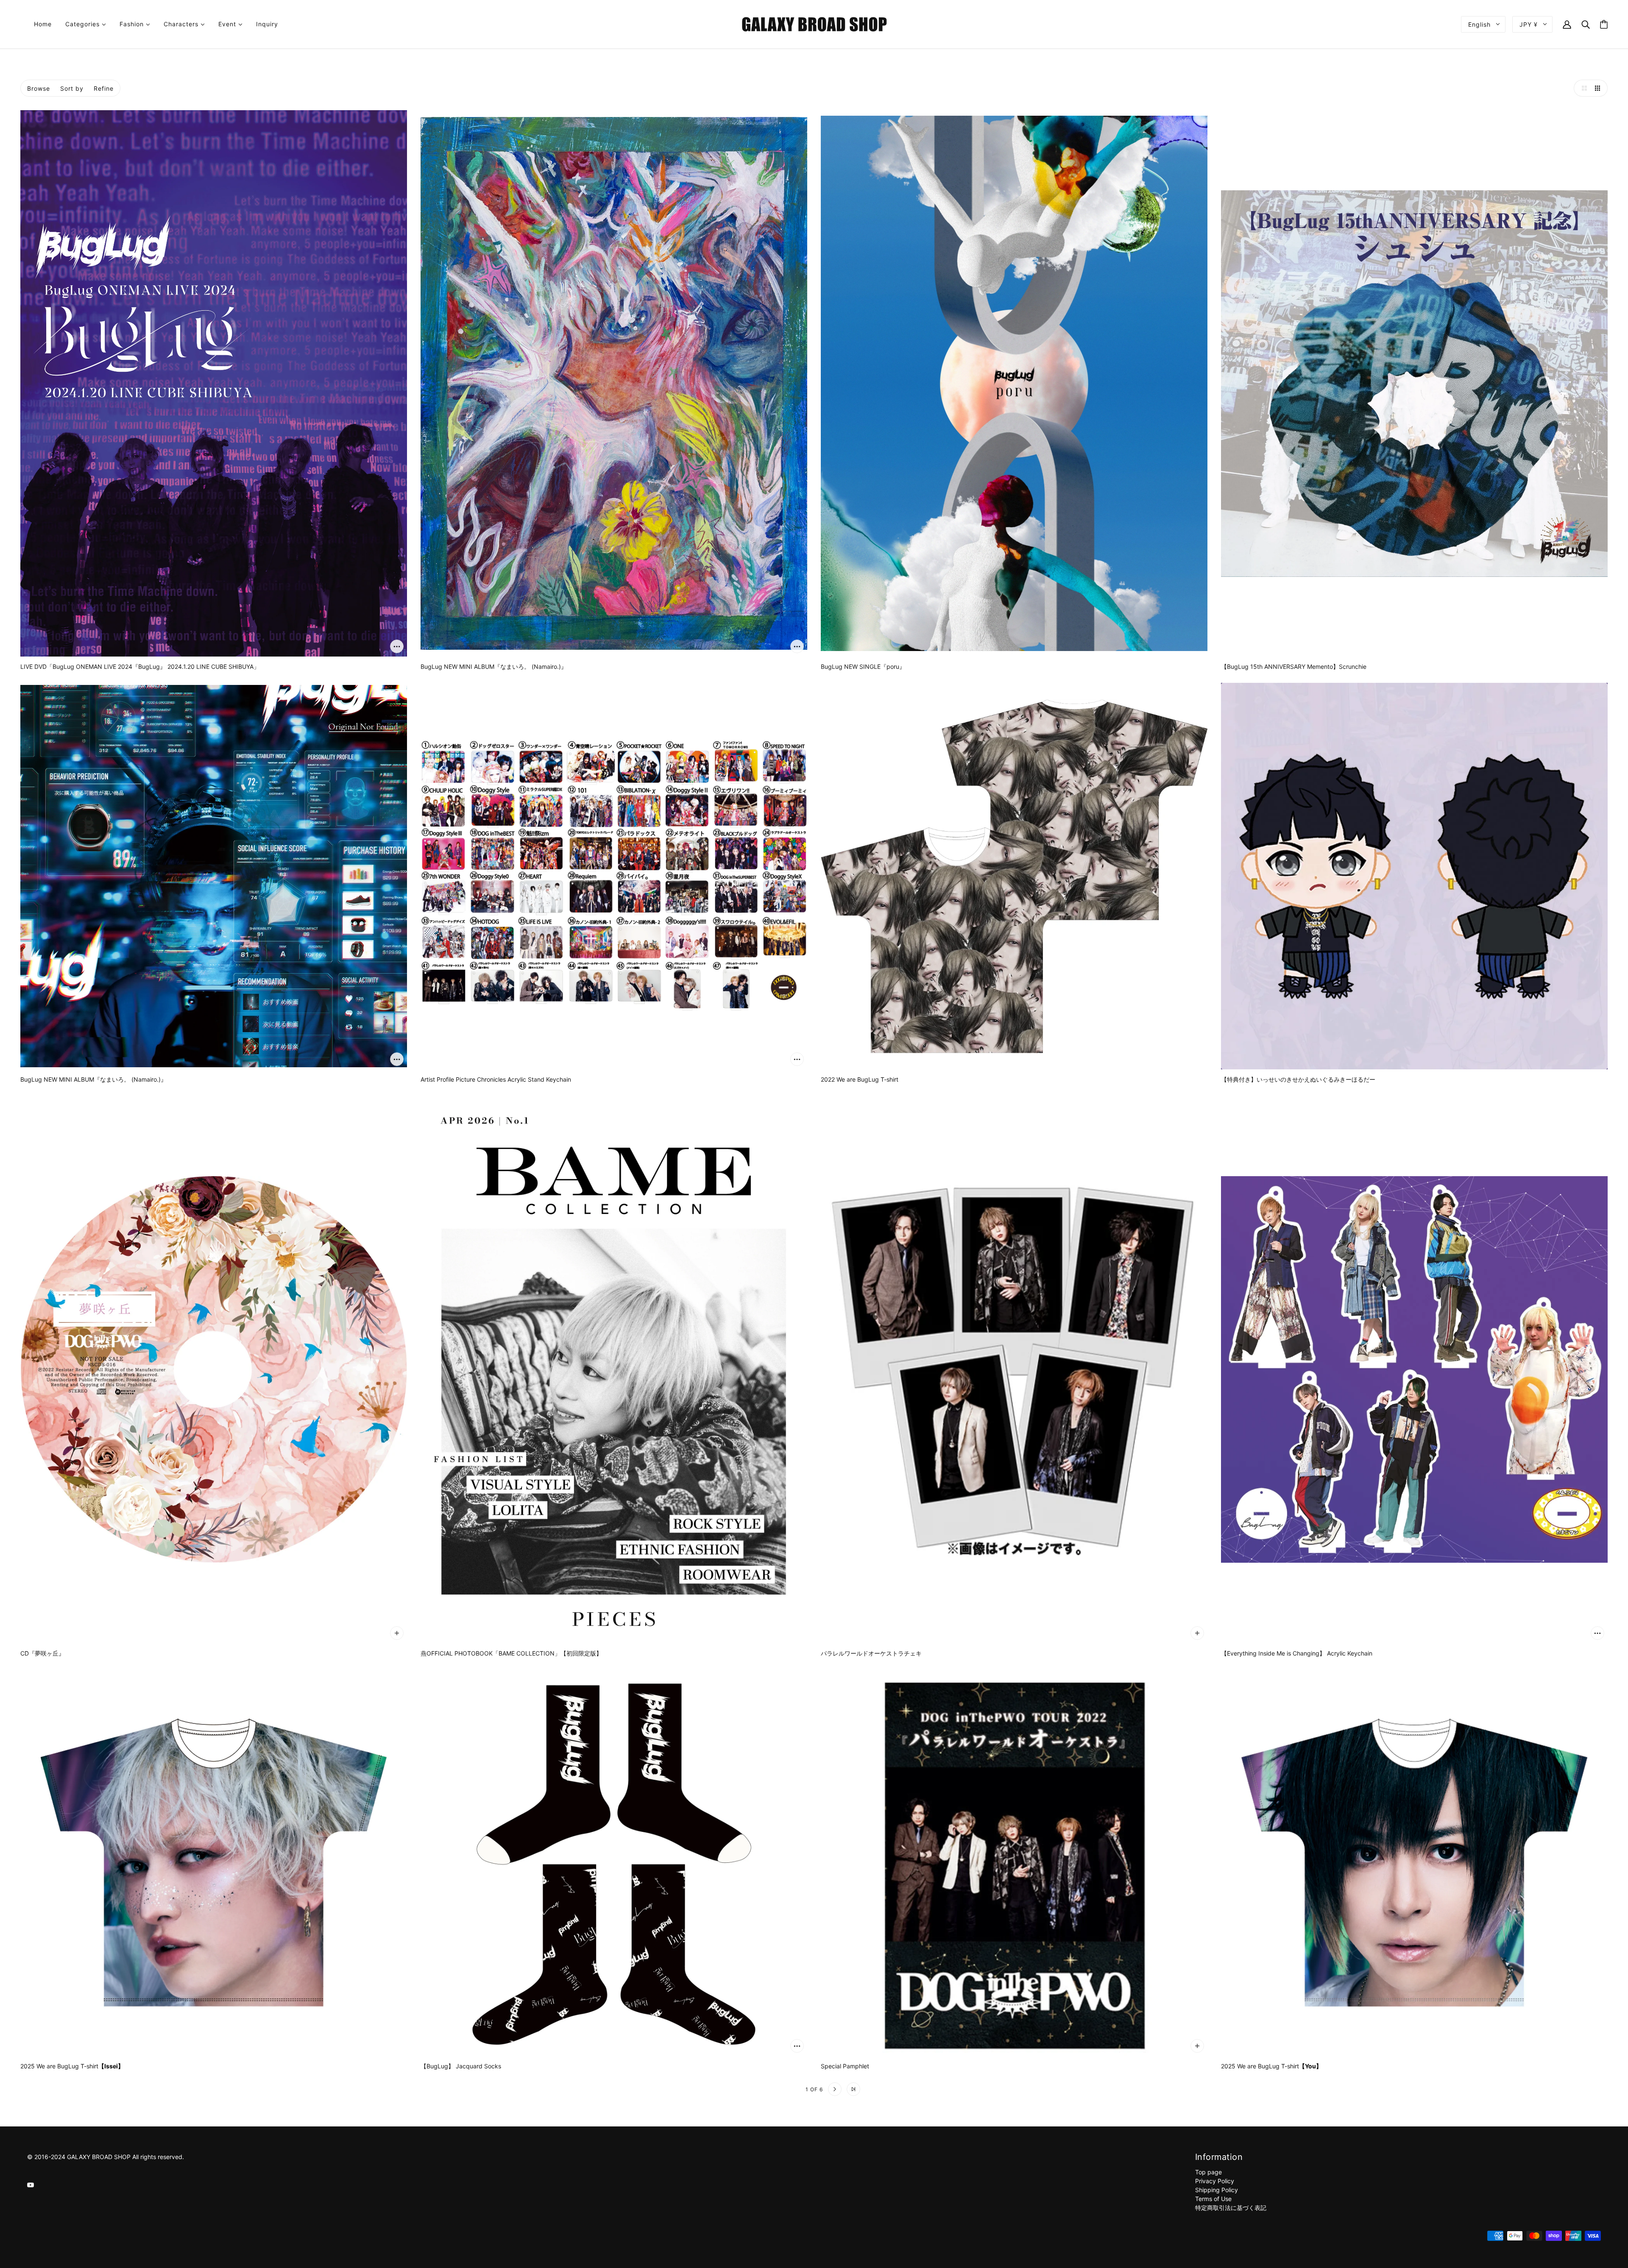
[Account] (1567, 24)
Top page (1208, 2172)
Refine (104, 88)
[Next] (835, 2089)
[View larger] (1582, 88)
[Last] (853, 2089)
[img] (31, 2184)
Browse (39, 88)
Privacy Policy (1215, 2181)
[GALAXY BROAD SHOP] (814, 24)
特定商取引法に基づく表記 (1231, 2208)
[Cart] (1604, 24)
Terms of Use (1213, 2199)
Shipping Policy (1217, 2190)
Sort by (72, 88)
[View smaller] (1599, 88)
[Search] (1586, 24)
